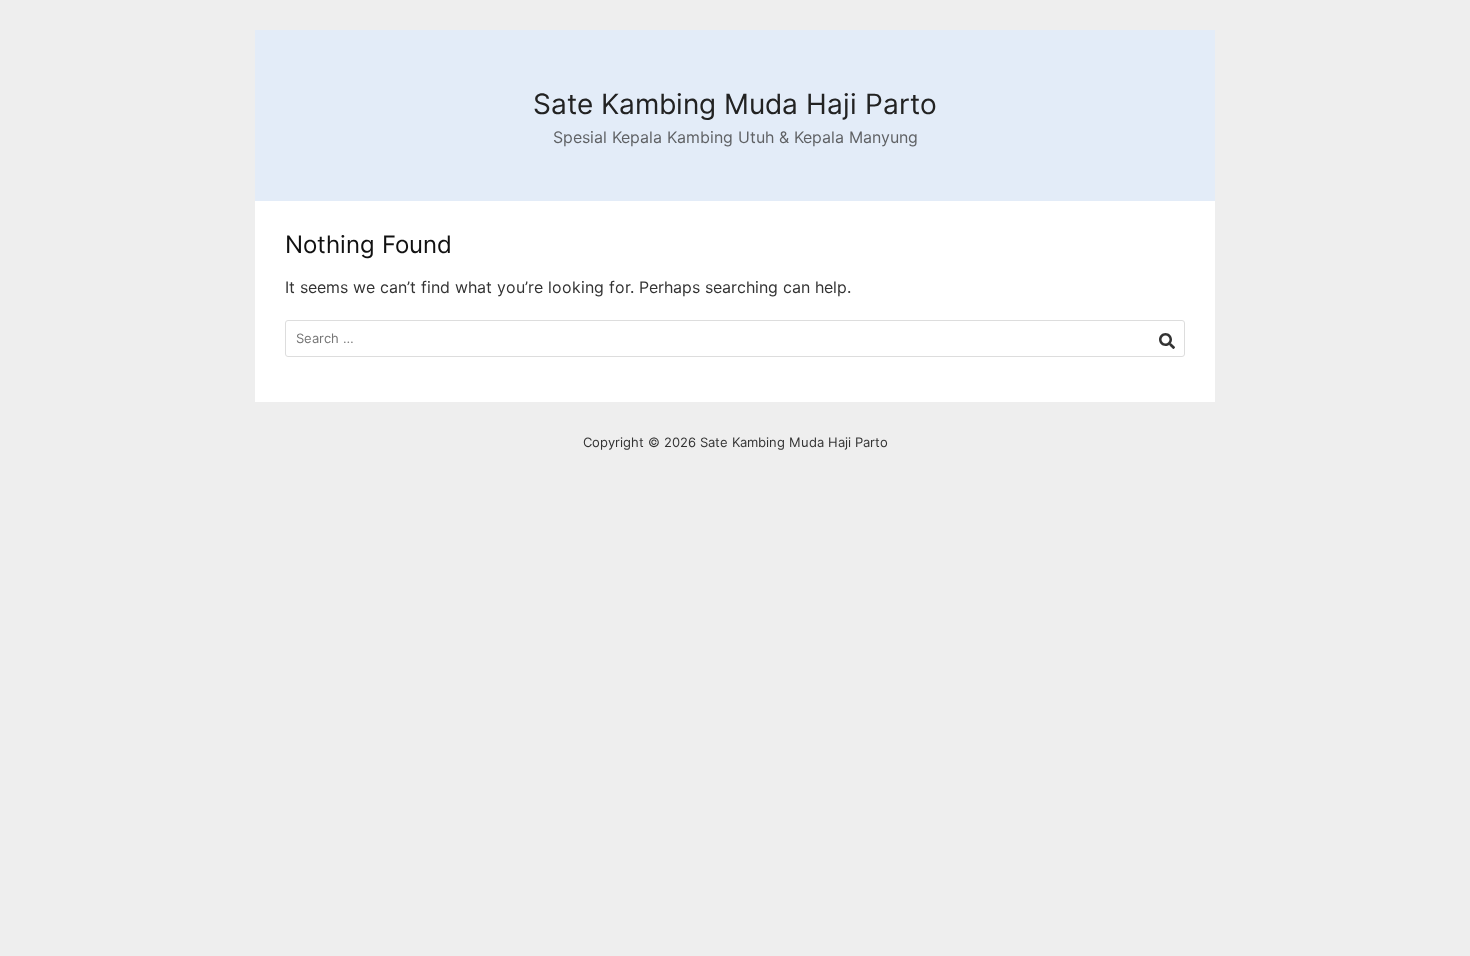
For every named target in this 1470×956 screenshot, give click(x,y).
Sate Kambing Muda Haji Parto (735, 104)
